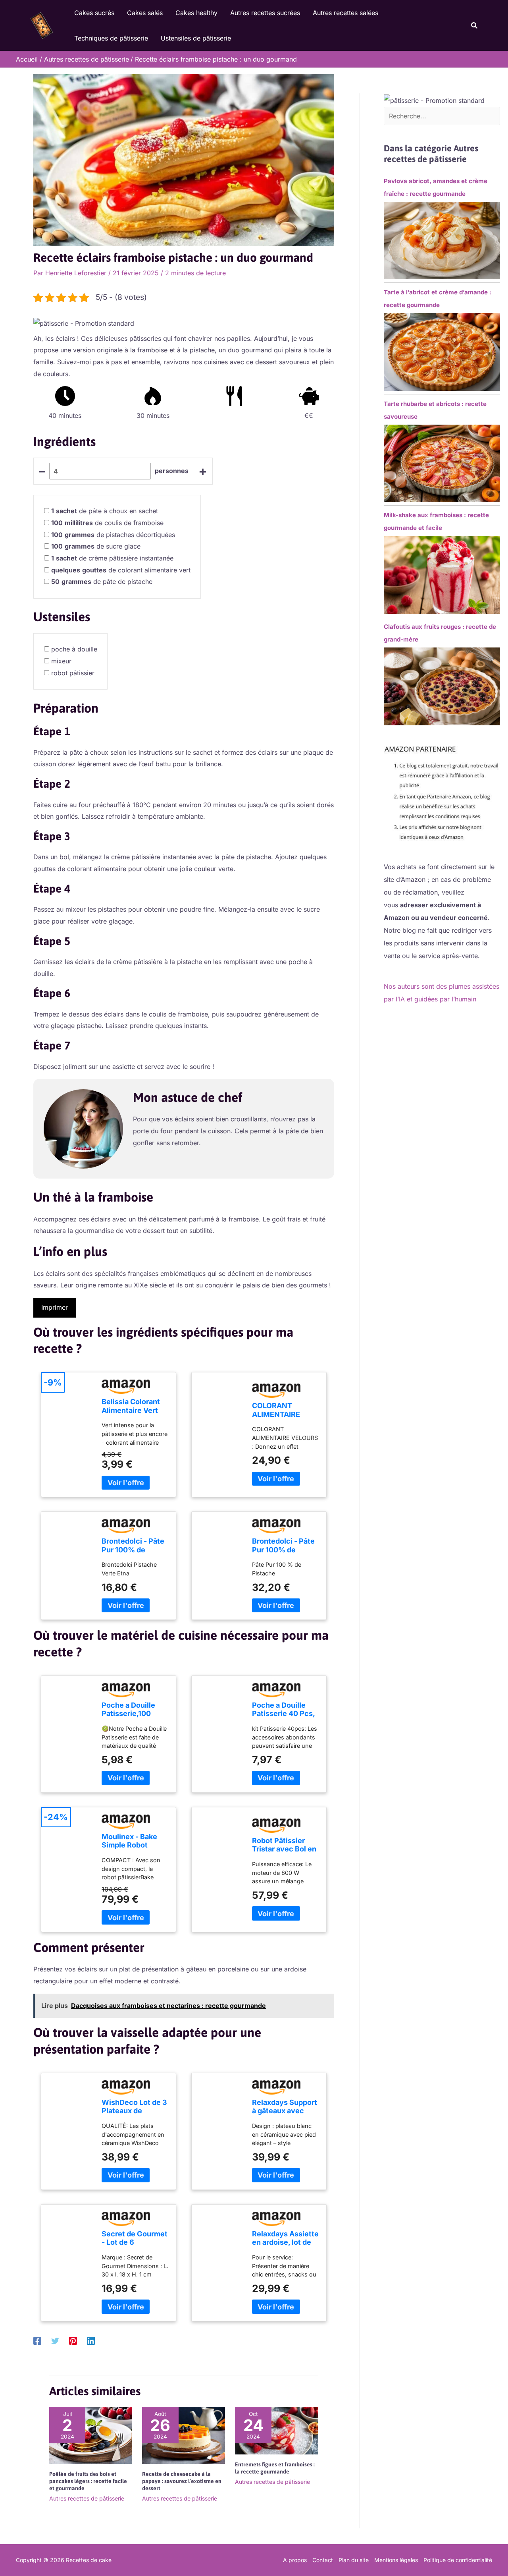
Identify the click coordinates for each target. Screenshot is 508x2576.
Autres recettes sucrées (265, 13)
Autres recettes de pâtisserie (87, 2498)
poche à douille (74, 649)
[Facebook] (37, 2341)
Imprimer (55, 1307)
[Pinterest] (73, 2341)
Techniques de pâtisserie (111, 38)
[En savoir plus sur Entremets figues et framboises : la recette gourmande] (276, 2430)
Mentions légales (396, 2560)
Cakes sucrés (94, 13)
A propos (295, 2560)
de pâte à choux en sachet (105, 511)
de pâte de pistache (102, 582)
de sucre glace (96, 546)
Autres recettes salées (345, 13)
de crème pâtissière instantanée (112, 558)
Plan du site (354, 2560)
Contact (323, 2560)
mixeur (61, 661)
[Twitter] (55, 2341)
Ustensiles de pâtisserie (196, 38)
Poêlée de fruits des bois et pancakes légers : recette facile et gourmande (88, 2481)
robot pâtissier (73, 673)
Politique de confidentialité (458, 2560)
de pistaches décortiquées (113, 535)
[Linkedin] (91, 2341)
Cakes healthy (196, 13)
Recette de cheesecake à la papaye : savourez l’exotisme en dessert (182, 2481)
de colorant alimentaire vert (121, 570)
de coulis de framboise (107, 523)
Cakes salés (145, 13)
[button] (475, 26)
